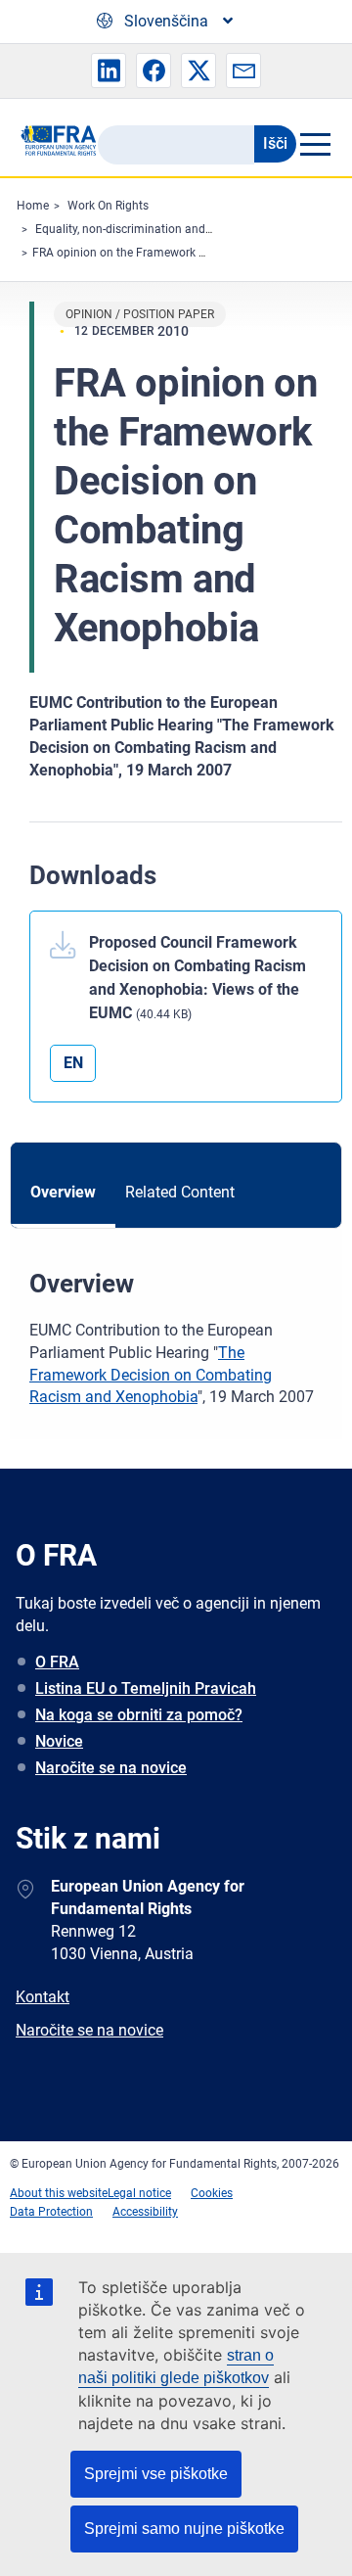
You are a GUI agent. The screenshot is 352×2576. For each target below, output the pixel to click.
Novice (59, 1741)
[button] (109, 70)
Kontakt (43, 1997)
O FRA (57, 1662)
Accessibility (145, 2212)
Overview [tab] (63, 1192)
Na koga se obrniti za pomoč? (139, 1715)
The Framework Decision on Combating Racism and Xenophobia (151, 1375)
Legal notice (139, 2193)
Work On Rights (108, 206)
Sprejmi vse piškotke (156, 2474)
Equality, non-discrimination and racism (140, 229)
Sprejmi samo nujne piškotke (184, 2529)
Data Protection (51, 2212)
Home (33, 206)
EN (73, 1063)
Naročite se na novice (111, 1768)
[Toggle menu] (314, 144)
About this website (59, 2193)
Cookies (212, 2193)
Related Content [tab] (180, 1192)
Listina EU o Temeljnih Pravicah (146, 1688)
